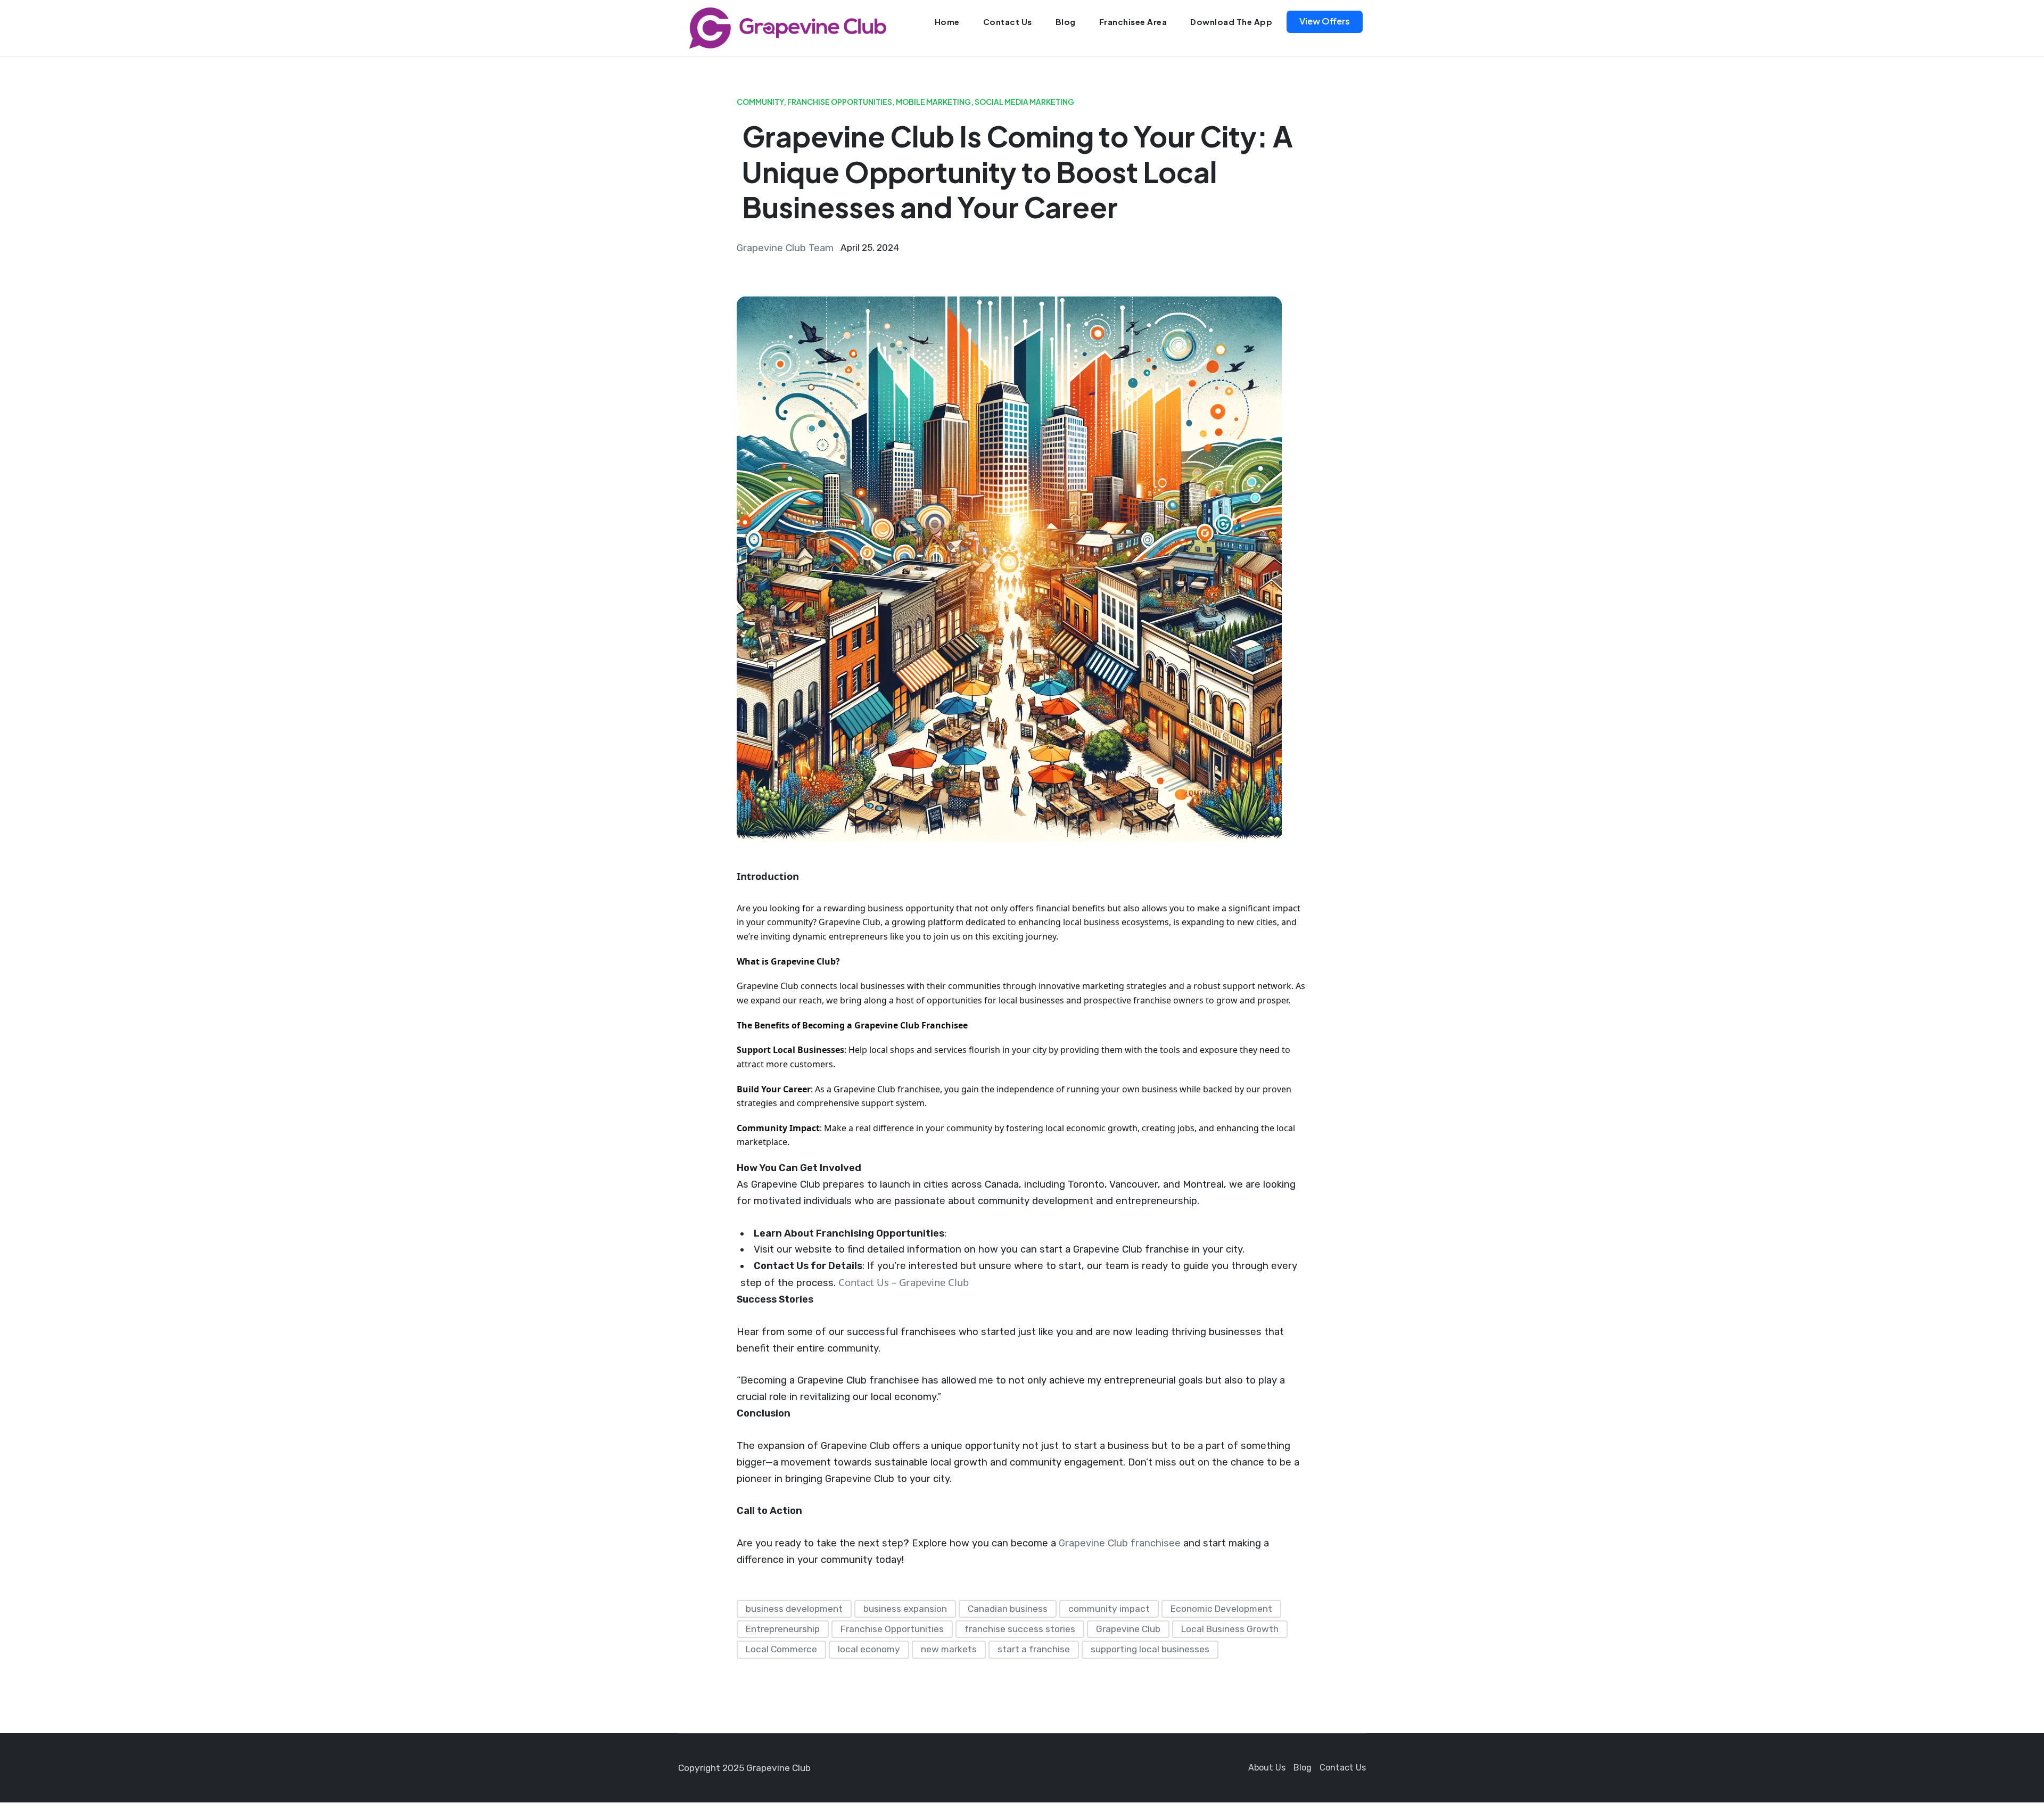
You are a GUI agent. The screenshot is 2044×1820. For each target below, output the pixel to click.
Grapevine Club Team (785, 248)
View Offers (1325, 21)
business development (794, 1609)
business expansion (905, 1609)
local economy (869, 1649)
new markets (949, 1649)
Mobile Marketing (933, 102)
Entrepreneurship (783, 1629)
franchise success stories (1020, 1629)
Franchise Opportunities (840, 102)
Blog (1066, 22)
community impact (1109, 1609)
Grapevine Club (1128, 1629)
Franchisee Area (1133, 22)
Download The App (1231, 22)
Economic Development (1221, 1609)
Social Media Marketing (1024, 102)
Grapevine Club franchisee (1118, 1543)
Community (760, 102)
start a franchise (1034, 1649)
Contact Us (1008, 22)
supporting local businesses (1150, 1649)
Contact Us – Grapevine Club (904, 1282)
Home (947, 22)
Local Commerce (781, 1649)
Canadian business (1008, 1609)
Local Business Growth (1230, 1629)
